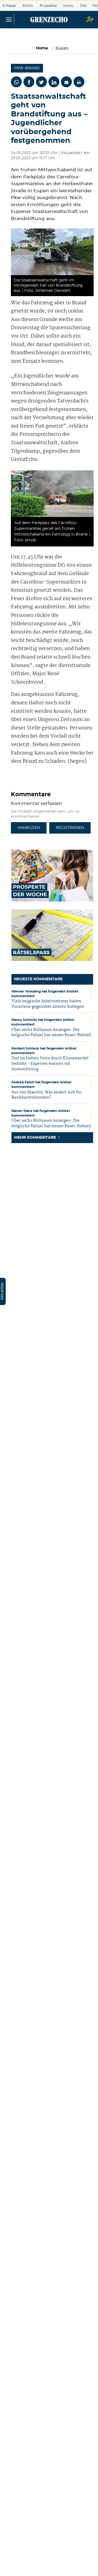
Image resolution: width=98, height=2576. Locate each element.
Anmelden (29, 828)
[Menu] (9, 20)
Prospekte (48, 6)
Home (42, 48)
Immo (68, 6)
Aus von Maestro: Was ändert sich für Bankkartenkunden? (47, 1095)
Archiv (28, 6)
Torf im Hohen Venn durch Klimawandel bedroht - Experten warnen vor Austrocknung (50, 1064)
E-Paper (9, 6)
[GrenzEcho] (49, 20)
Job (83, 6)
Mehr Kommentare (36, 1138)
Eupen (62, 48)
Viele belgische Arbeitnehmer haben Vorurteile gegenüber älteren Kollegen (48, 1004)
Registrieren (70, 828)
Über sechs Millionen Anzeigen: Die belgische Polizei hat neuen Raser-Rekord (51, 1033)
